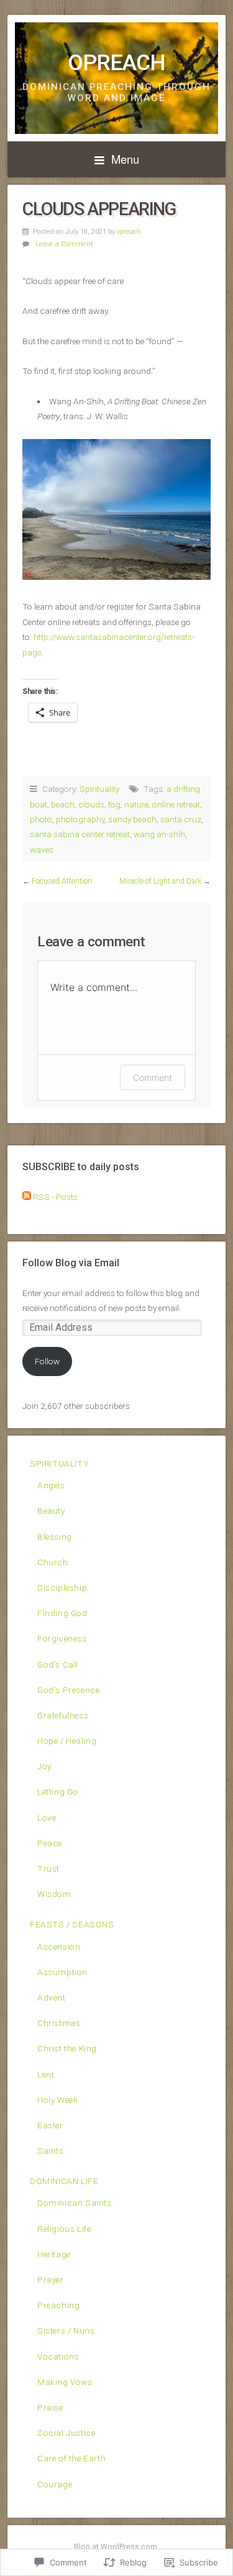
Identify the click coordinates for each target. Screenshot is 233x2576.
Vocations (58, 2356)
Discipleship (62, 1588)
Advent (52, 1997)
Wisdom (54, 1894)
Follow (47, 1361)
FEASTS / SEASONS (72, 1924)
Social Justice (66, 2433)
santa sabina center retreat (80, 834)
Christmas (59, 2023)
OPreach (116, 63)
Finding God (62, 1613)
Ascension (59, 1947)
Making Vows (65, 2382)
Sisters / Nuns (66, 2330)
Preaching (58, 2305)
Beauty (51, 1511)
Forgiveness (62, 1638)
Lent (46, 2074)
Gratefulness (63, 1715)
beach (63, 804)
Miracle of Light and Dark (160, 881)
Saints (51, 2151)
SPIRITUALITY (59, 1463)
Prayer (51, 2280)
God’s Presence (68, 1690)
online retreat (176, 804)
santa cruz (181, 819)
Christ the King (67, 2048)
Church (53, 1562)
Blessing (55, 1537)
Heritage (54, 2254)
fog (114, 804)
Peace (50, 1843)
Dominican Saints (75, 2203)
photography (80, 819)
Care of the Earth (71, 2458)
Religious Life (64, 2229)
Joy (44, 1766)
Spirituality (99, 789)
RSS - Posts (55, 1197)
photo (41, 819)
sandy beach (132, 819)
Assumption (62, 1972)
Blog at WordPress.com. (116, 2547)
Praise (50, 2407)
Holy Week (57, 2100)
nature (136, 804)
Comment (153, 1077)
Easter (50, 2125)
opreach (129, 232)
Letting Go (58, 1792)
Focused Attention (62, 881)
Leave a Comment (64, 244)
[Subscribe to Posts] (27, 1197)
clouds (91, 804)
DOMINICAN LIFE (64, 2181)
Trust (48, 1868)
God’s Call (58, 1664)
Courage (55, 2484)
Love (47, 1818)
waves (42, 850)
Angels (51, 1485)
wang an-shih (159, 834)
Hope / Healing (67, 1741)
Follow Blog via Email (71, 1263)
